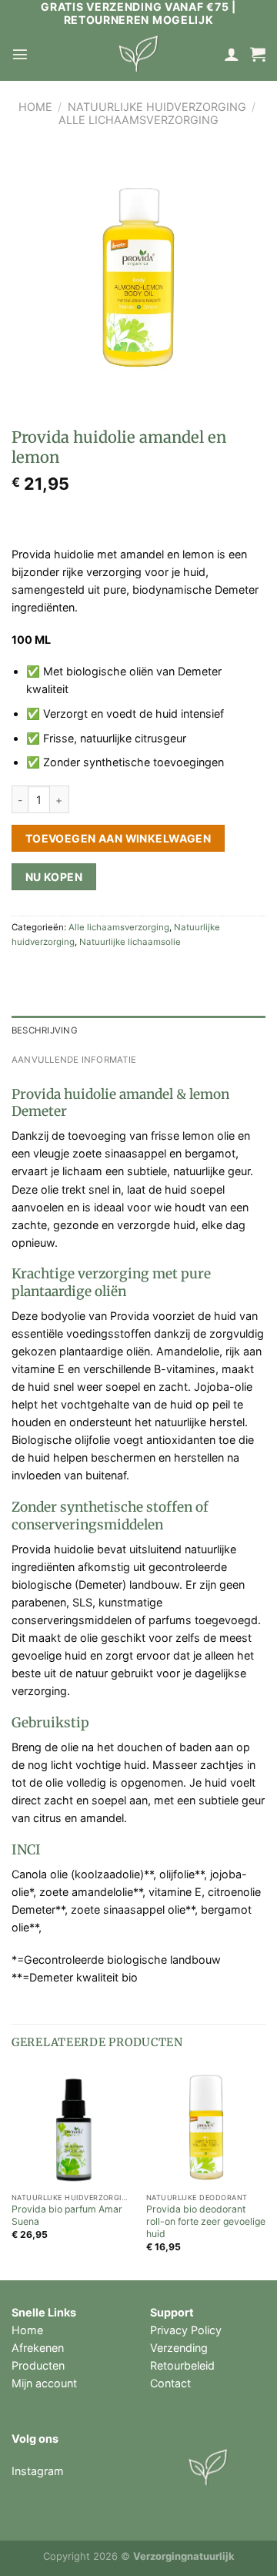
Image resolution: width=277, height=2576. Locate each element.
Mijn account (44, 2383)
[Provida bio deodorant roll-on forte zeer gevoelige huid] (206, 2126)
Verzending (179, 2348)
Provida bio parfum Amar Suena (67, 2215)
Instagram (38, 2471)
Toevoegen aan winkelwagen (118, 838)
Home (35, 107)
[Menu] (20, 54)
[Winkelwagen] (258, 54)
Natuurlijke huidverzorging (157, 107)
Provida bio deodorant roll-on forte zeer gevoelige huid (206, 2221)
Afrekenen (38, 2348)
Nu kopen (54, 877)
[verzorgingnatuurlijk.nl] (138, 54)
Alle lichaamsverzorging (138, 120)
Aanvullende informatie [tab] (74, 1060)
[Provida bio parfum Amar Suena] (71, 2126)
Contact (170, 2383)
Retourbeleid (182, 2365)
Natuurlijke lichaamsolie (130, 942)
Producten (38, 2365)
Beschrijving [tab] (45, 1030)
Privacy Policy (186, 2330)
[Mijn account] (232, 54)
